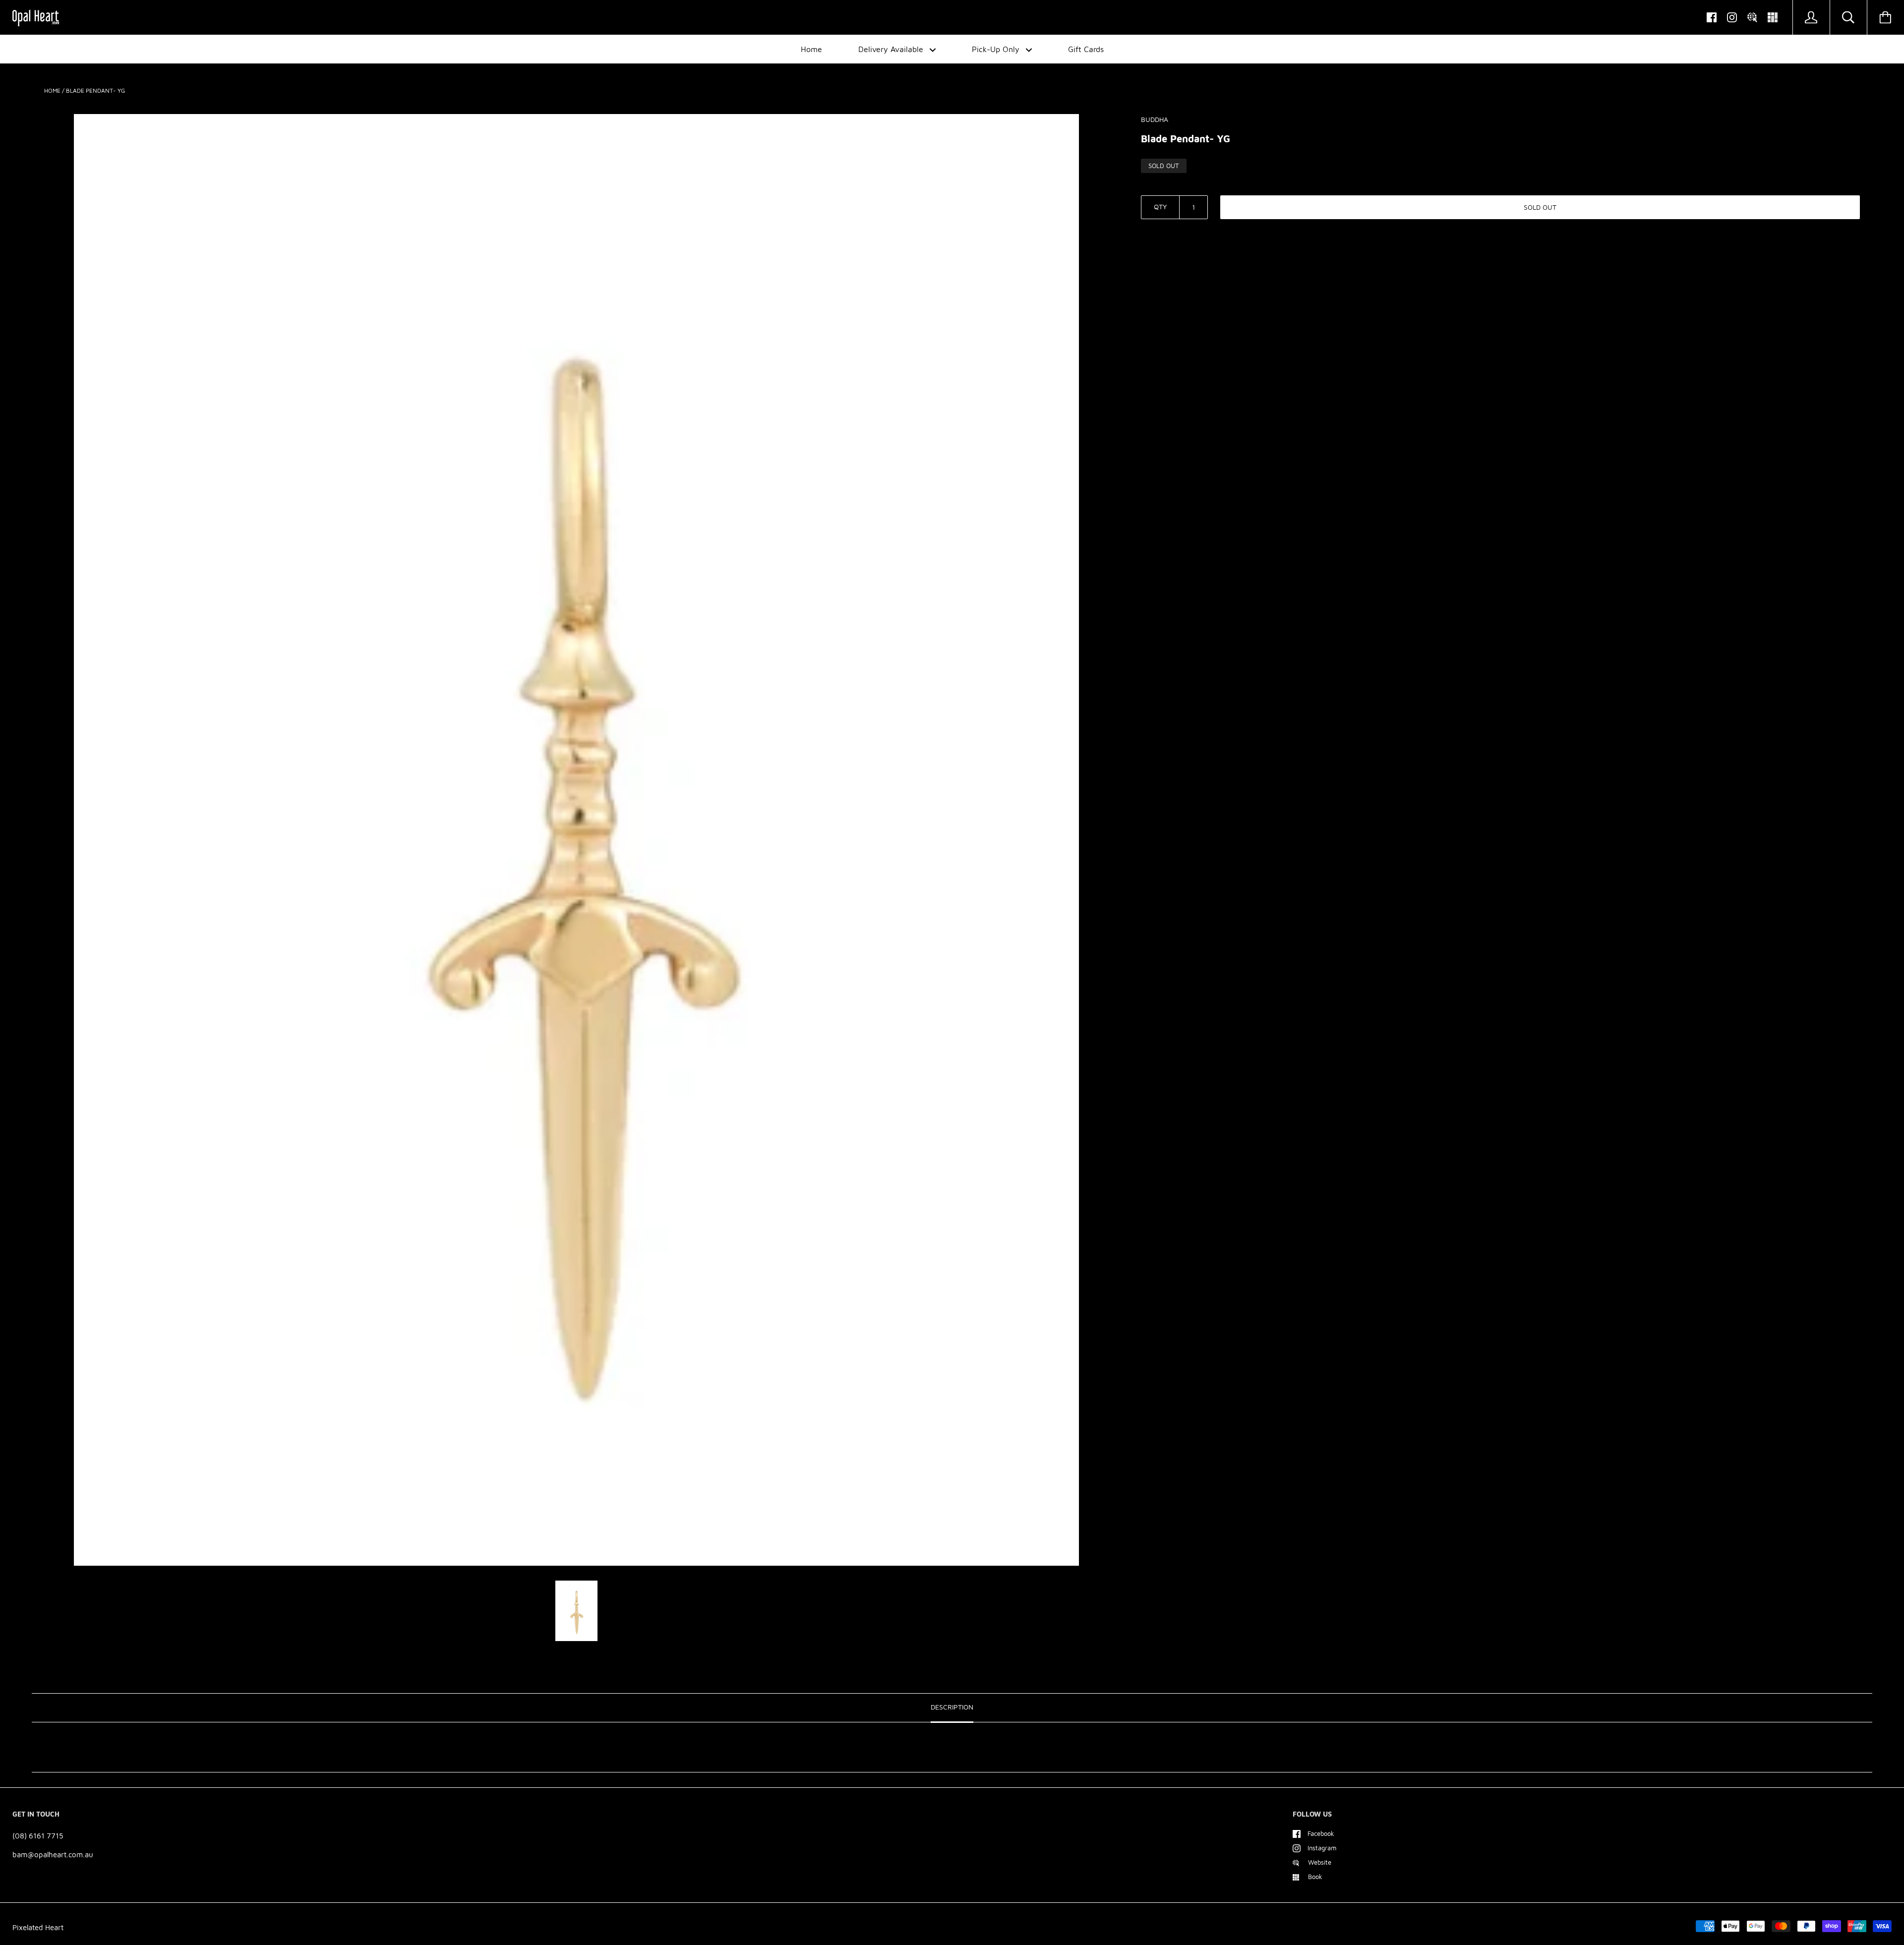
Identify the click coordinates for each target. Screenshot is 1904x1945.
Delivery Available (892, 49)
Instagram (1322, 1848)
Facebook (1321, 1833)
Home (811, 49)
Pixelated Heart (38, 1927)
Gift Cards (1086, 49)
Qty (1160, 206)
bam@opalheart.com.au (53, 1855)
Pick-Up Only (997, 49)
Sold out (1540, 207)
